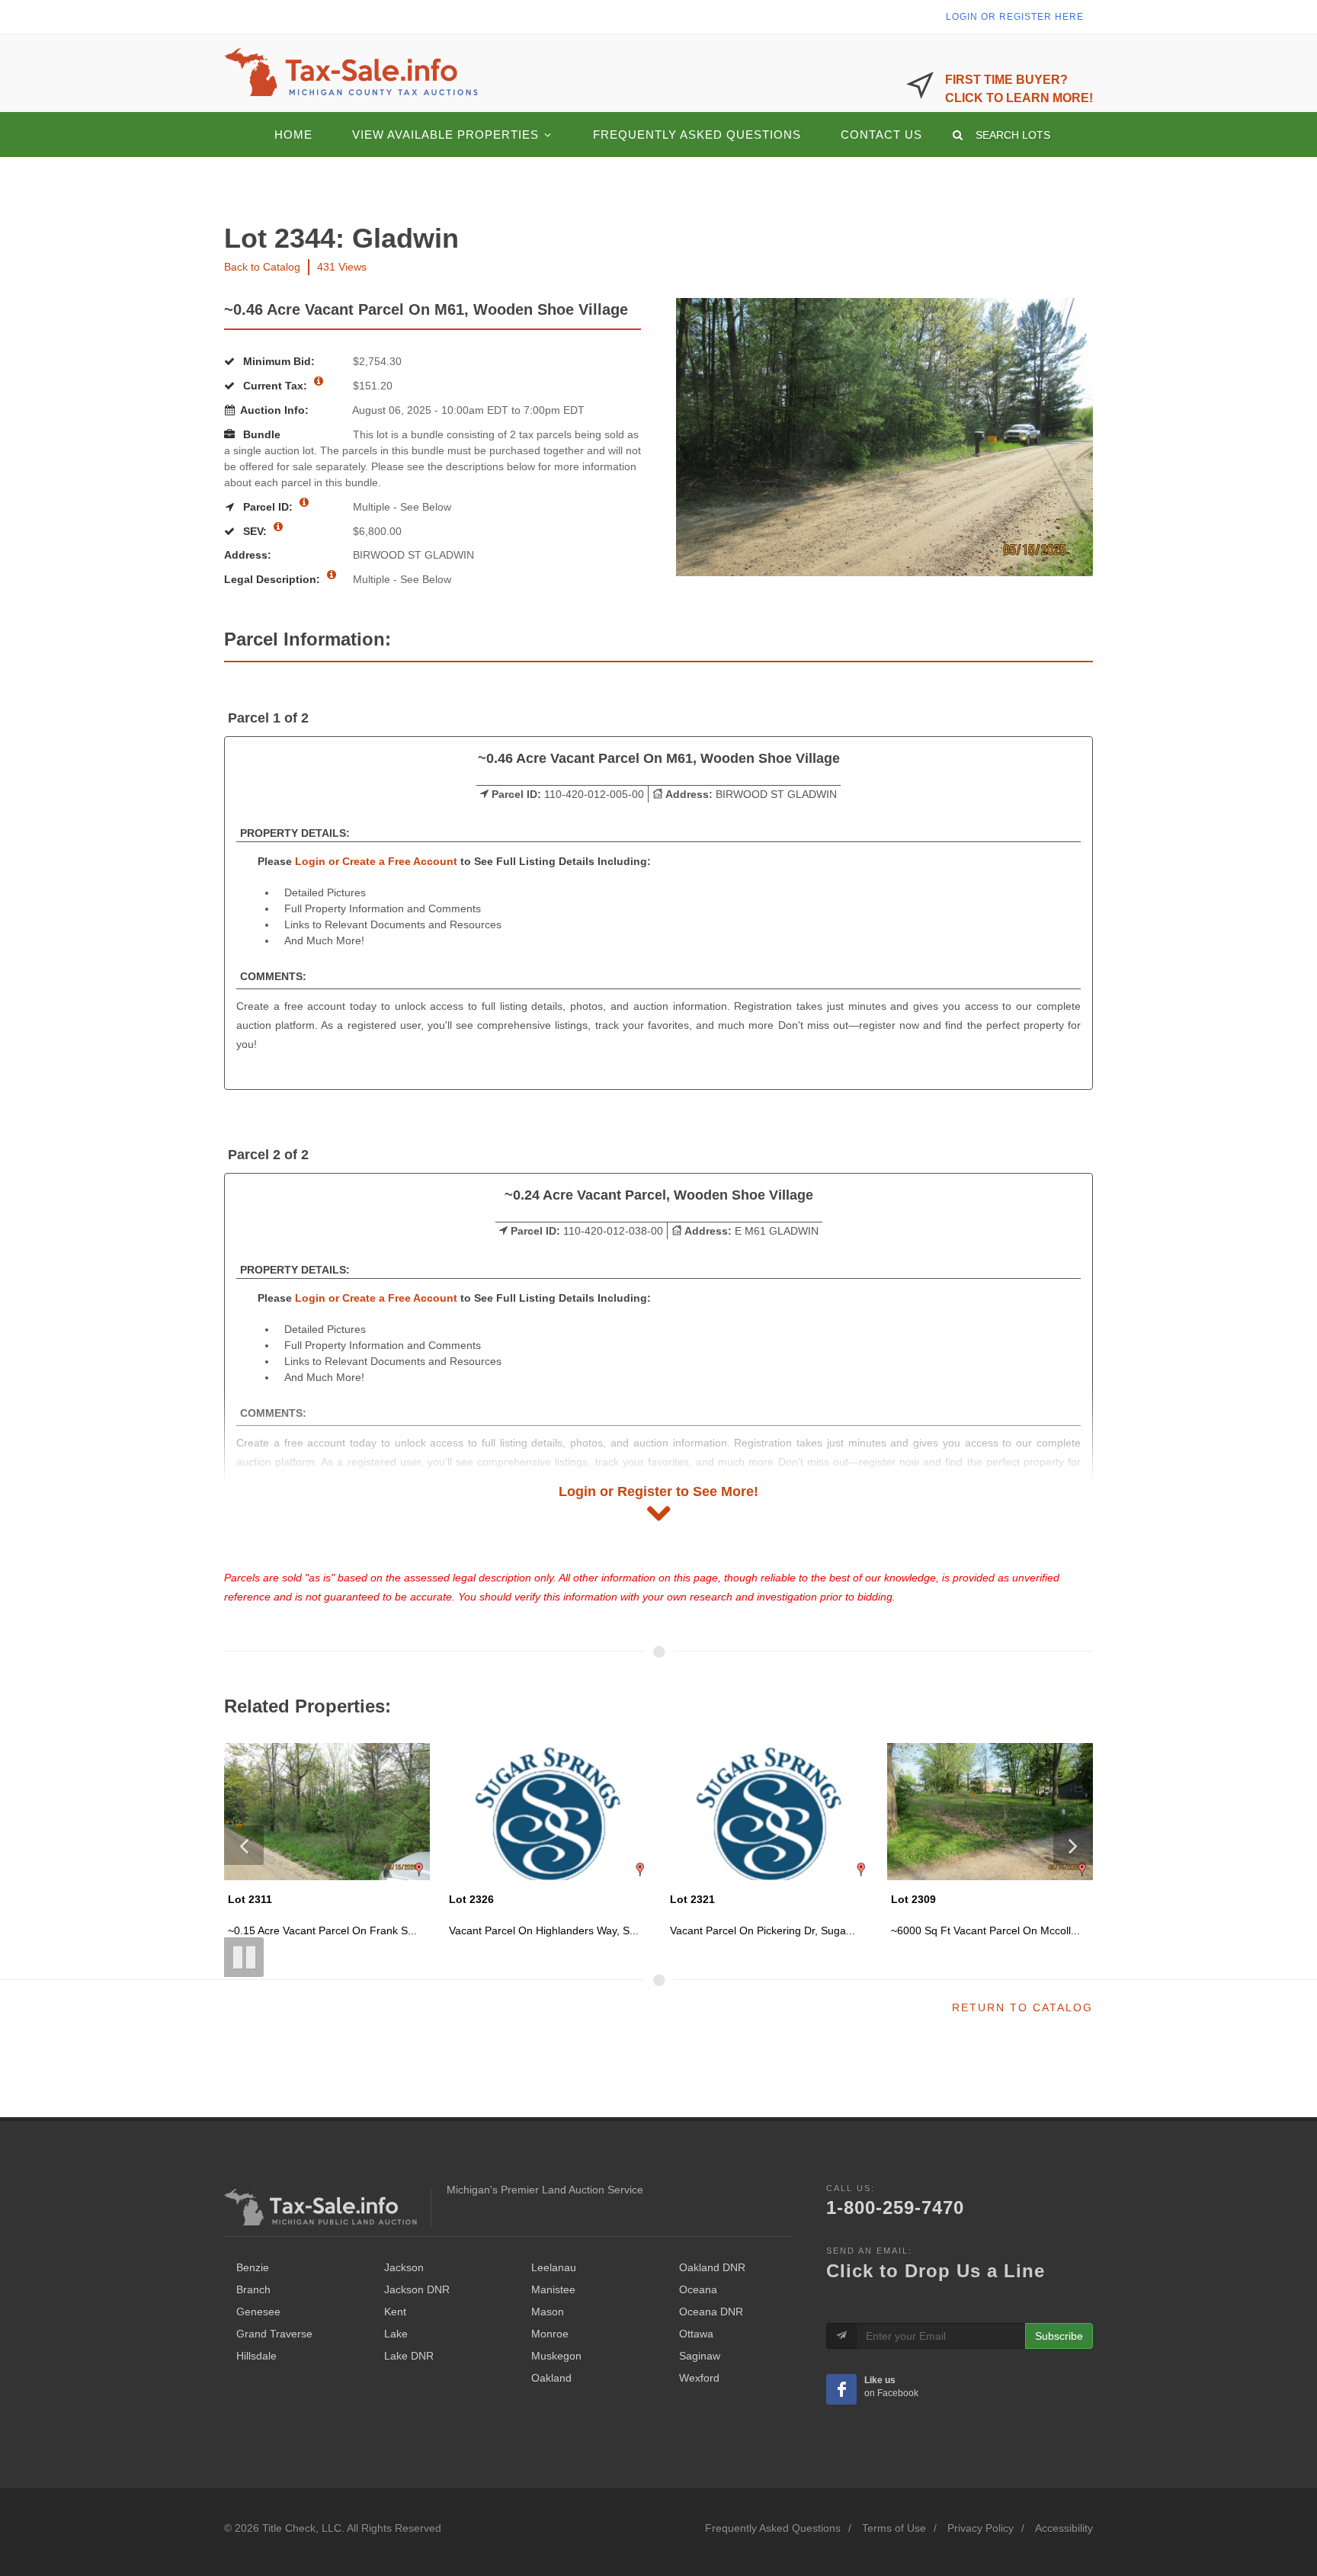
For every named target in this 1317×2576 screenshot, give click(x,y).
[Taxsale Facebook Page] (841, 2389)
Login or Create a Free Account (376, 861)
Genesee (258, 2312)
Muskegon (556, 2356)
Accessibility (1064, 2528)
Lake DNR (409, 2356)
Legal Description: (274, 579)
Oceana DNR (711, 2312)
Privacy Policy (981, 2528)
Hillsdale (256, 2356)
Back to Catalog (262, 267)
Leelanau (554, 2267)
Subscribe (1059, 2336)
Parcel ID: (268, 507)
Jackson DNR (417, 2289)
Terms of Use (894, 2528)
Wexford (699, 2378)
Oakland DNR (712, 2267)
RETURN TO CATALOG (1022, 2007)
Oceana (698, 2289)
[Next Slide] (1073, 1845)
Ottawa (696, 2334)
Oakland (551, 2378)
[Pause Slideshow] (244, 1957)
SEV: (255, 531)
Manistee (553, 2289)
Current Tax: (275, 386)
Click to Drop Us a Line (936, 2271)
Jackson (404, 2267)
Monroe (550, 2334)
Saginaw (700, 2356)
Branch (253, 2289)
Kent (395, 2312)
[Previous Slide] (244, 1845)
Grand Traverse (274, 2334)
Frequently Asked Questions (773, 2528)
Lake (396, 2334)
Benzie (253, 2267)
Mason (548, 2312)
